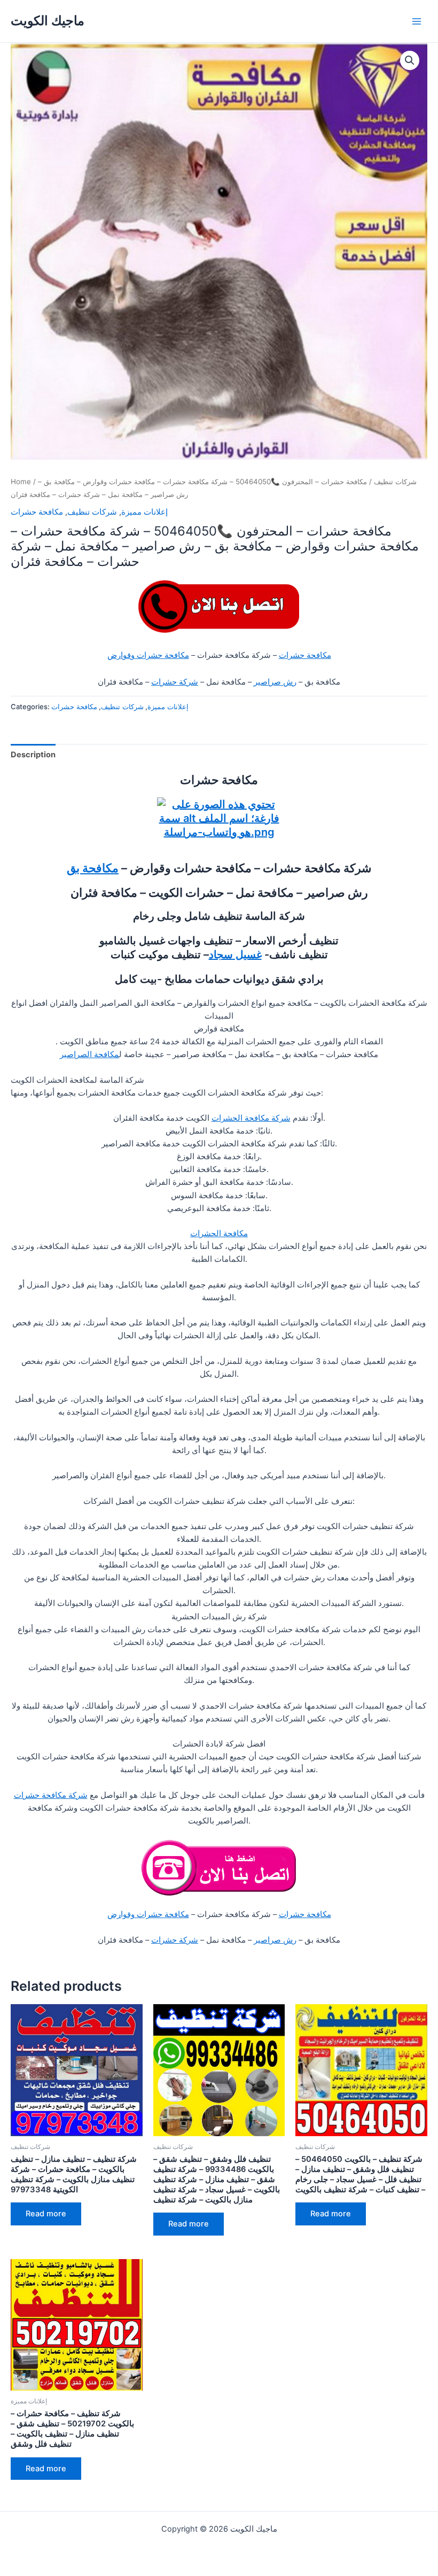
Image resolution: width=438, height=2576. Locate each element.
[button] (410, 60)
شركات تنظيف (395, 482)
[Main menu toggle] (417, 21)
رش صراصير (275, 682)
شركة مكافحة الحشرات (251, 1118)
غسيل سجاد (235, 955)
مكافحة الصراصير (89, 1054)
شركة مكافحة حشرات (51, 1795)
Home (21, 482)
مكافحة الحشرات (219, 1233)
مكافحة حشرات (37, 512)
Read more (46, 2214)
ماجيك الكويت (48, 21)
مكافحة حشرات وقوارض (148, 655)
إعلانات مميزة (144, 512)
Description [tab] (33, 755)
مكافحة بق (93, 868)
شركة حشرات (175, 682)
